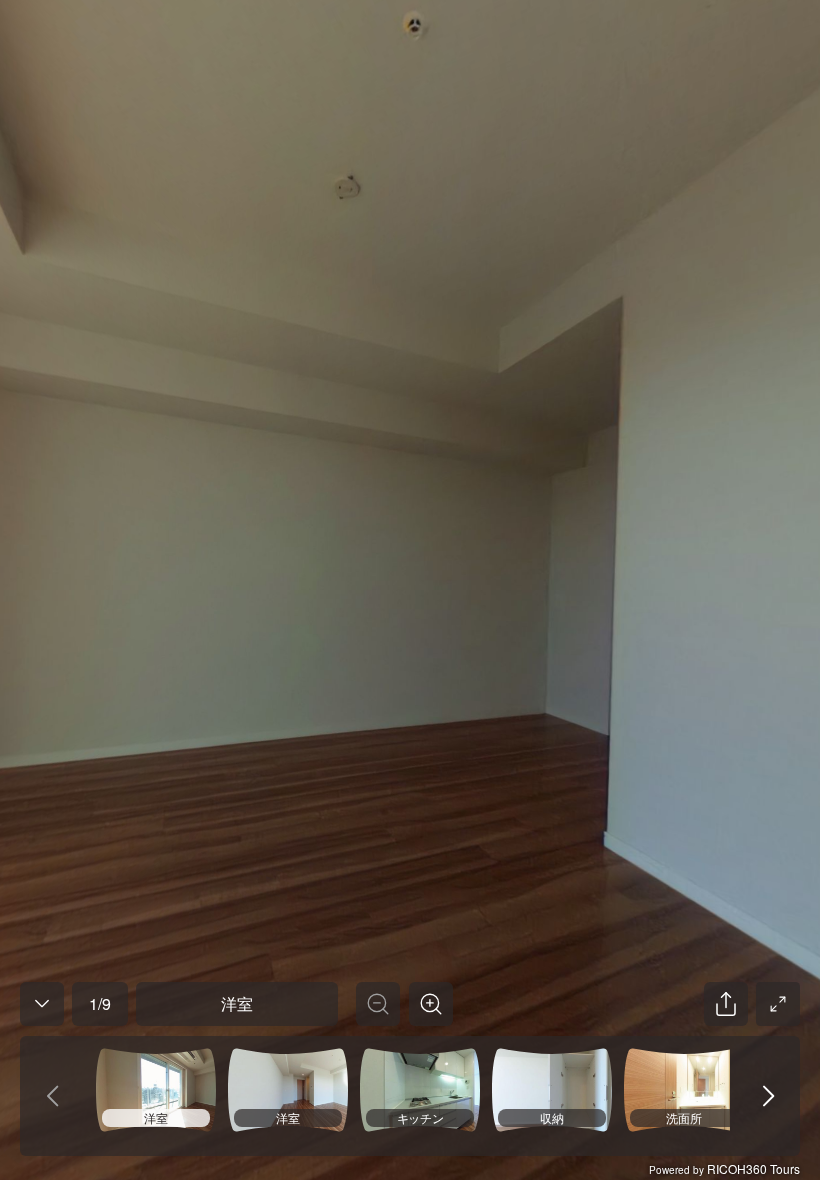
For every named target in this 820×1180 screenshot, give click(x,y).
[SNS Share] (726, 1004)
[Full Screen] (778, 1004)
